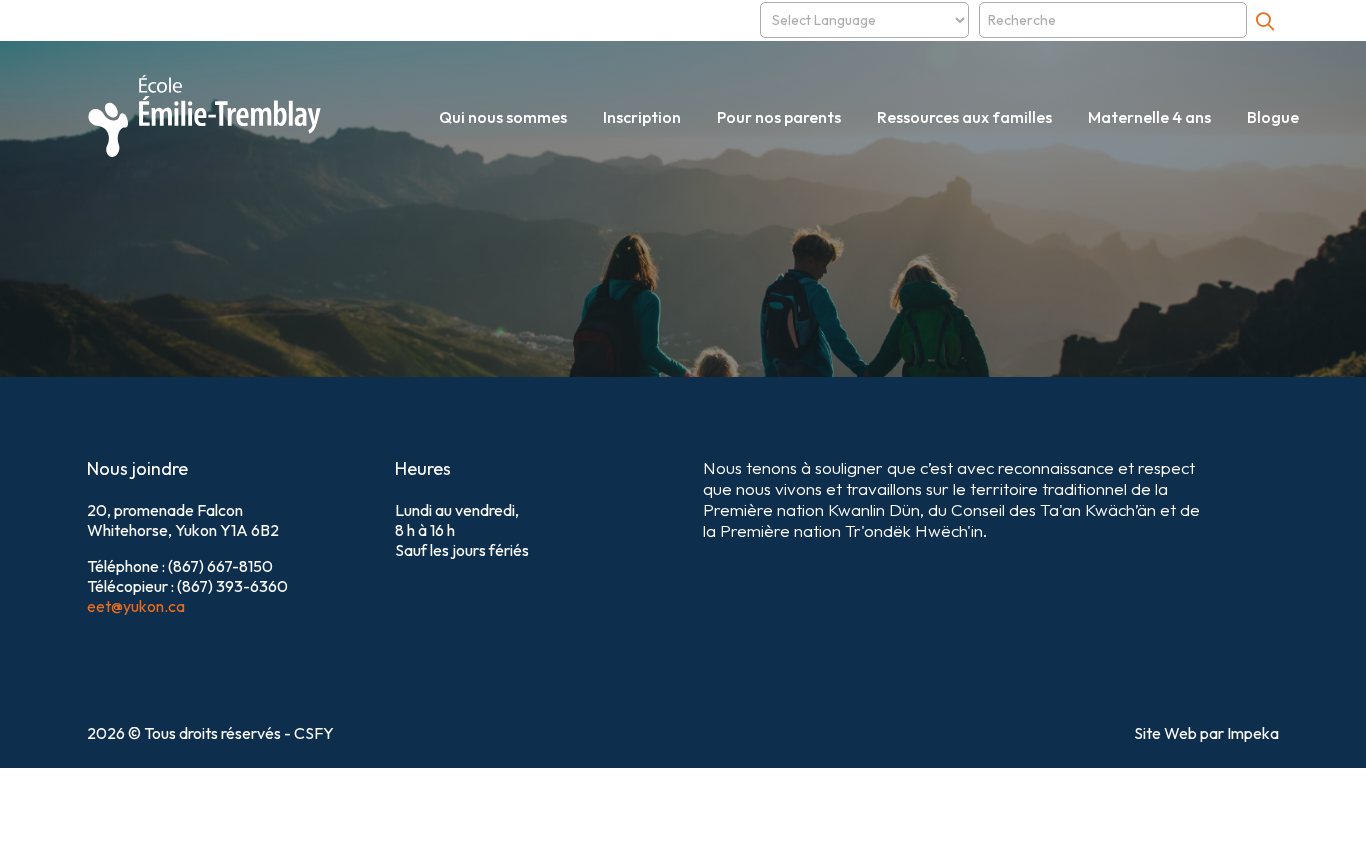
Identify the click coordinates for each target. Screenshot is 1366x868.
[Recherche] (1265, 20)
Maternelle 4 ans (1149, 117)
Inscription (642, 117)
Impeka (1253, 733)
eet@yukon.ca (136, 606)
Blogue (1273, 117)
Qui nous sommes (503, 117)
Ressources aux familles (964, 117)
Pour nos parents (779, 117)
